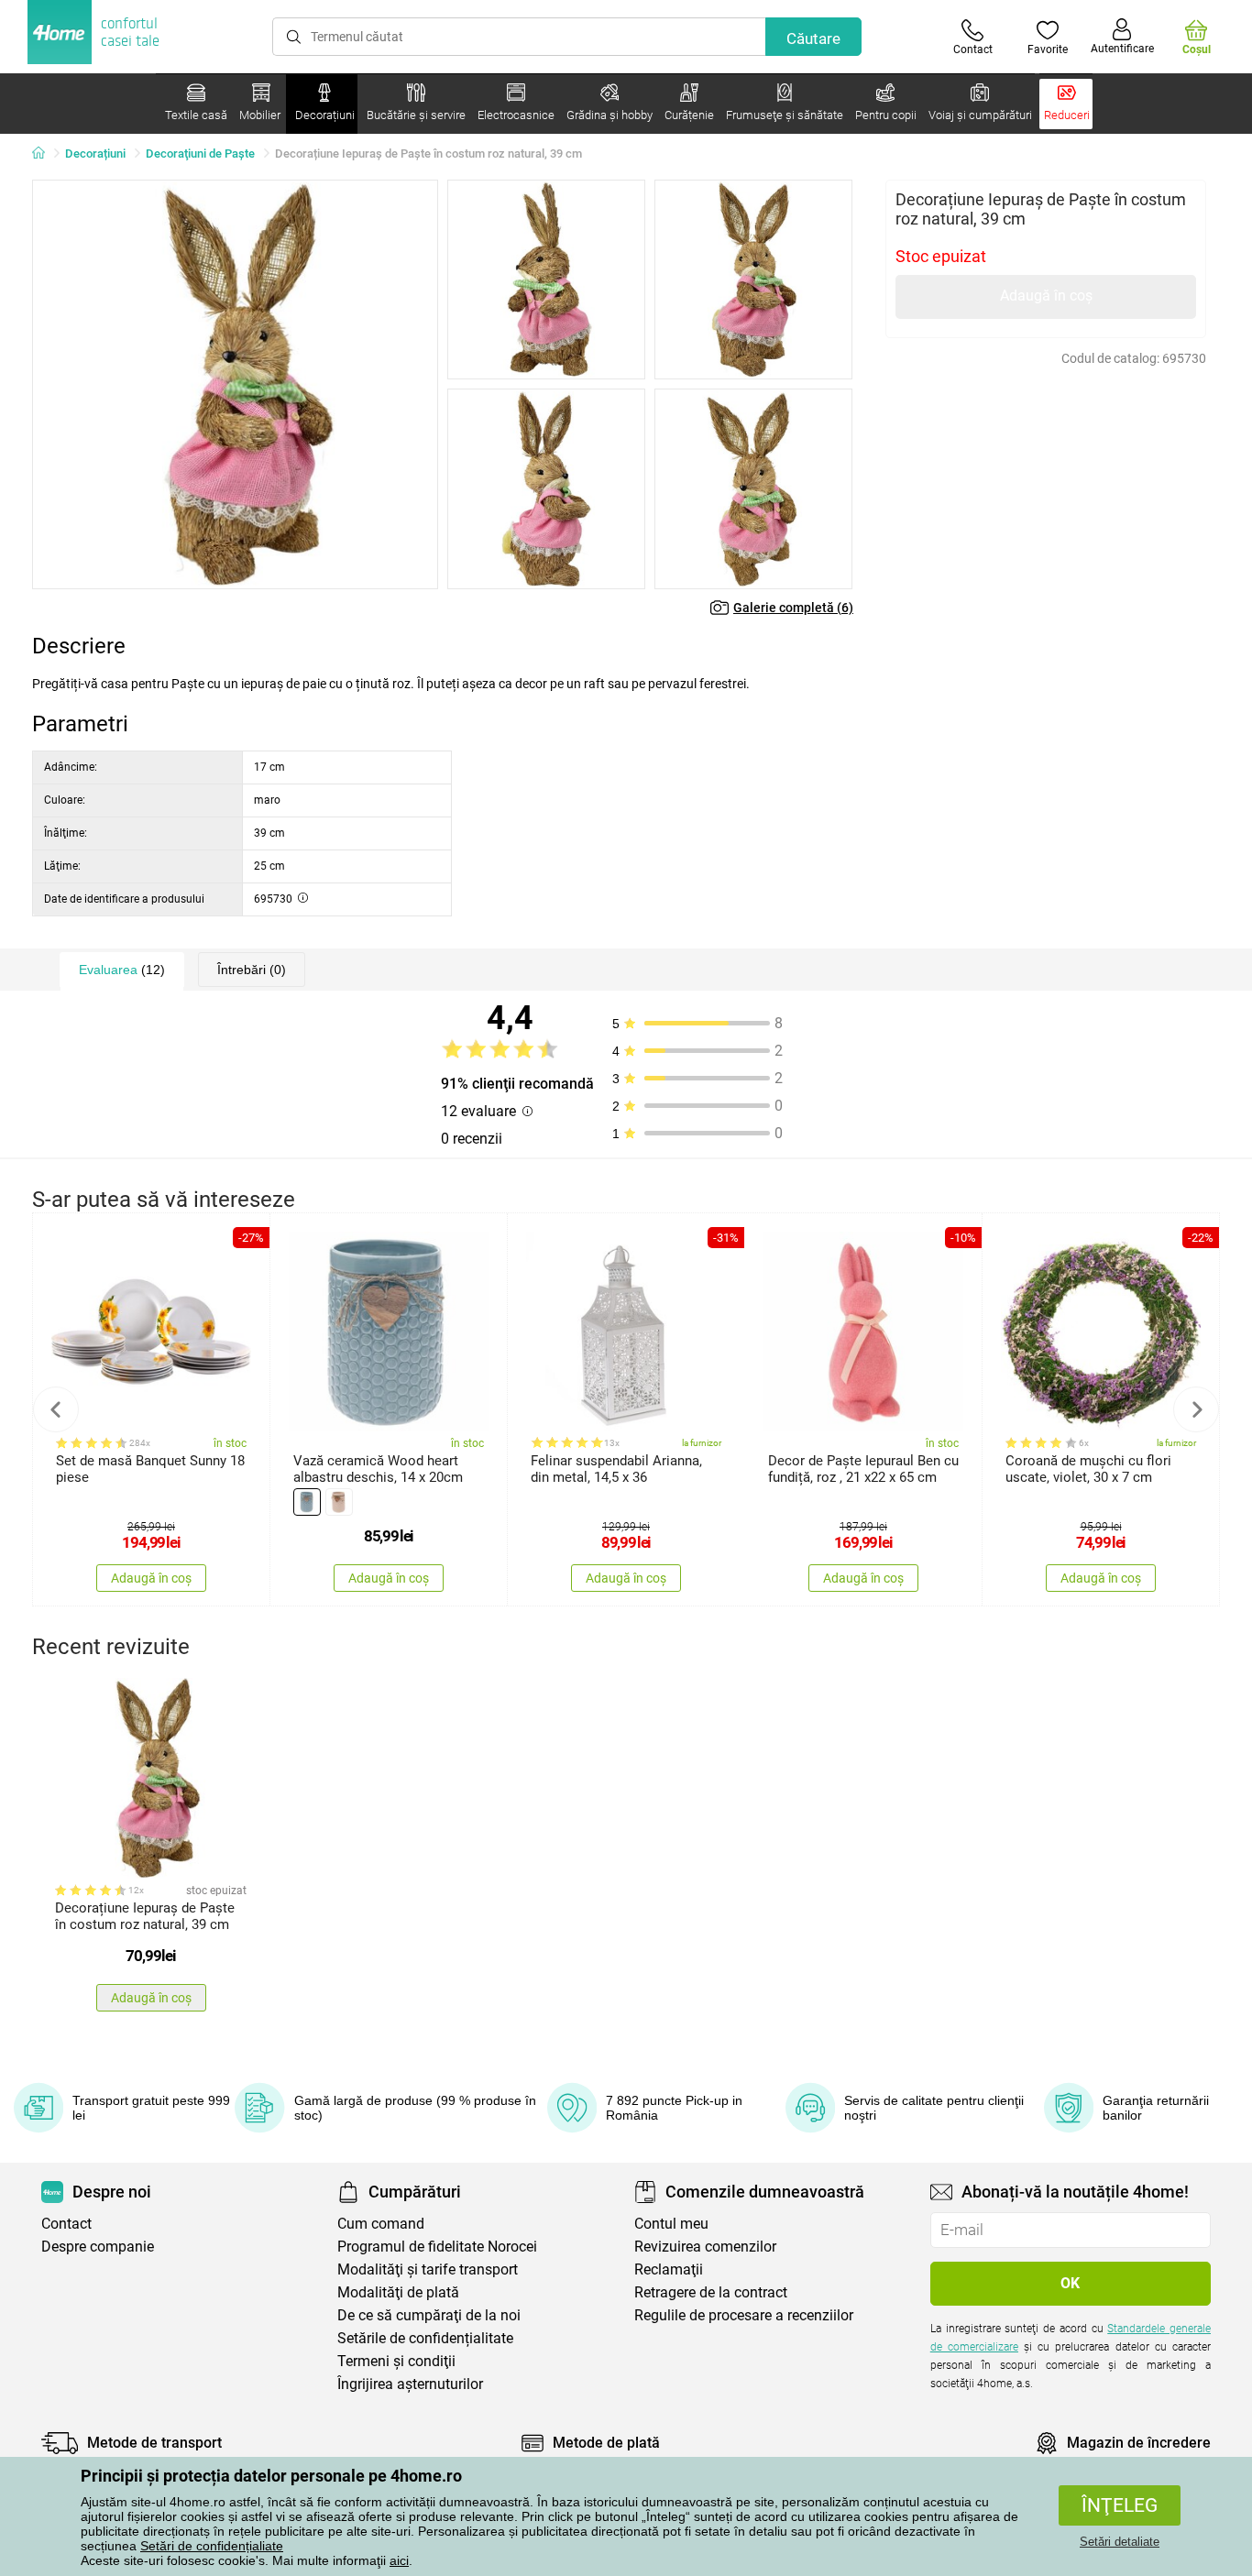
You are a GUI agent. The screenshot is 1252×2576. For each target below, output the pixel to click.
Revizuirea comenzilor (705, 2247)
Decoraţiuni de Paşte (200, 153)
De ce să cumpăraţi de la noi (429, 2315)
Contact (66, 2224)
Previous (56, 1409)
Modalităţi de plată (398, 2292)
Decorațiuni (95, 153)
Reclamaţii (669, 2269)
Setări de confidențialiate (212, 2546)
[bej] (339, 1502)
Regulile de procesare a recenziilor (744, 2315)
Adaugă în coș (1046, 296)
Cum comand (381, 2224)
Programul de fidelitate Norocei (437, 2247)
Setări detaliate (1120, 2542)
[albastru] (307, 1502)
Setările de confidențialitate (425, 2338)
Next (1196, 1409)
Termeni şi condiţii (396, 2361)
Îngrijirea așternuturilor (410, 2384)
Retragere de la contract (711, 2292)
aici (399, 2560)
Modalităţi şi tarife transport (428, 2269)
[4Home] (45, 154)
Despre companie (98, 2247)
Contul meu (671, 2224)
